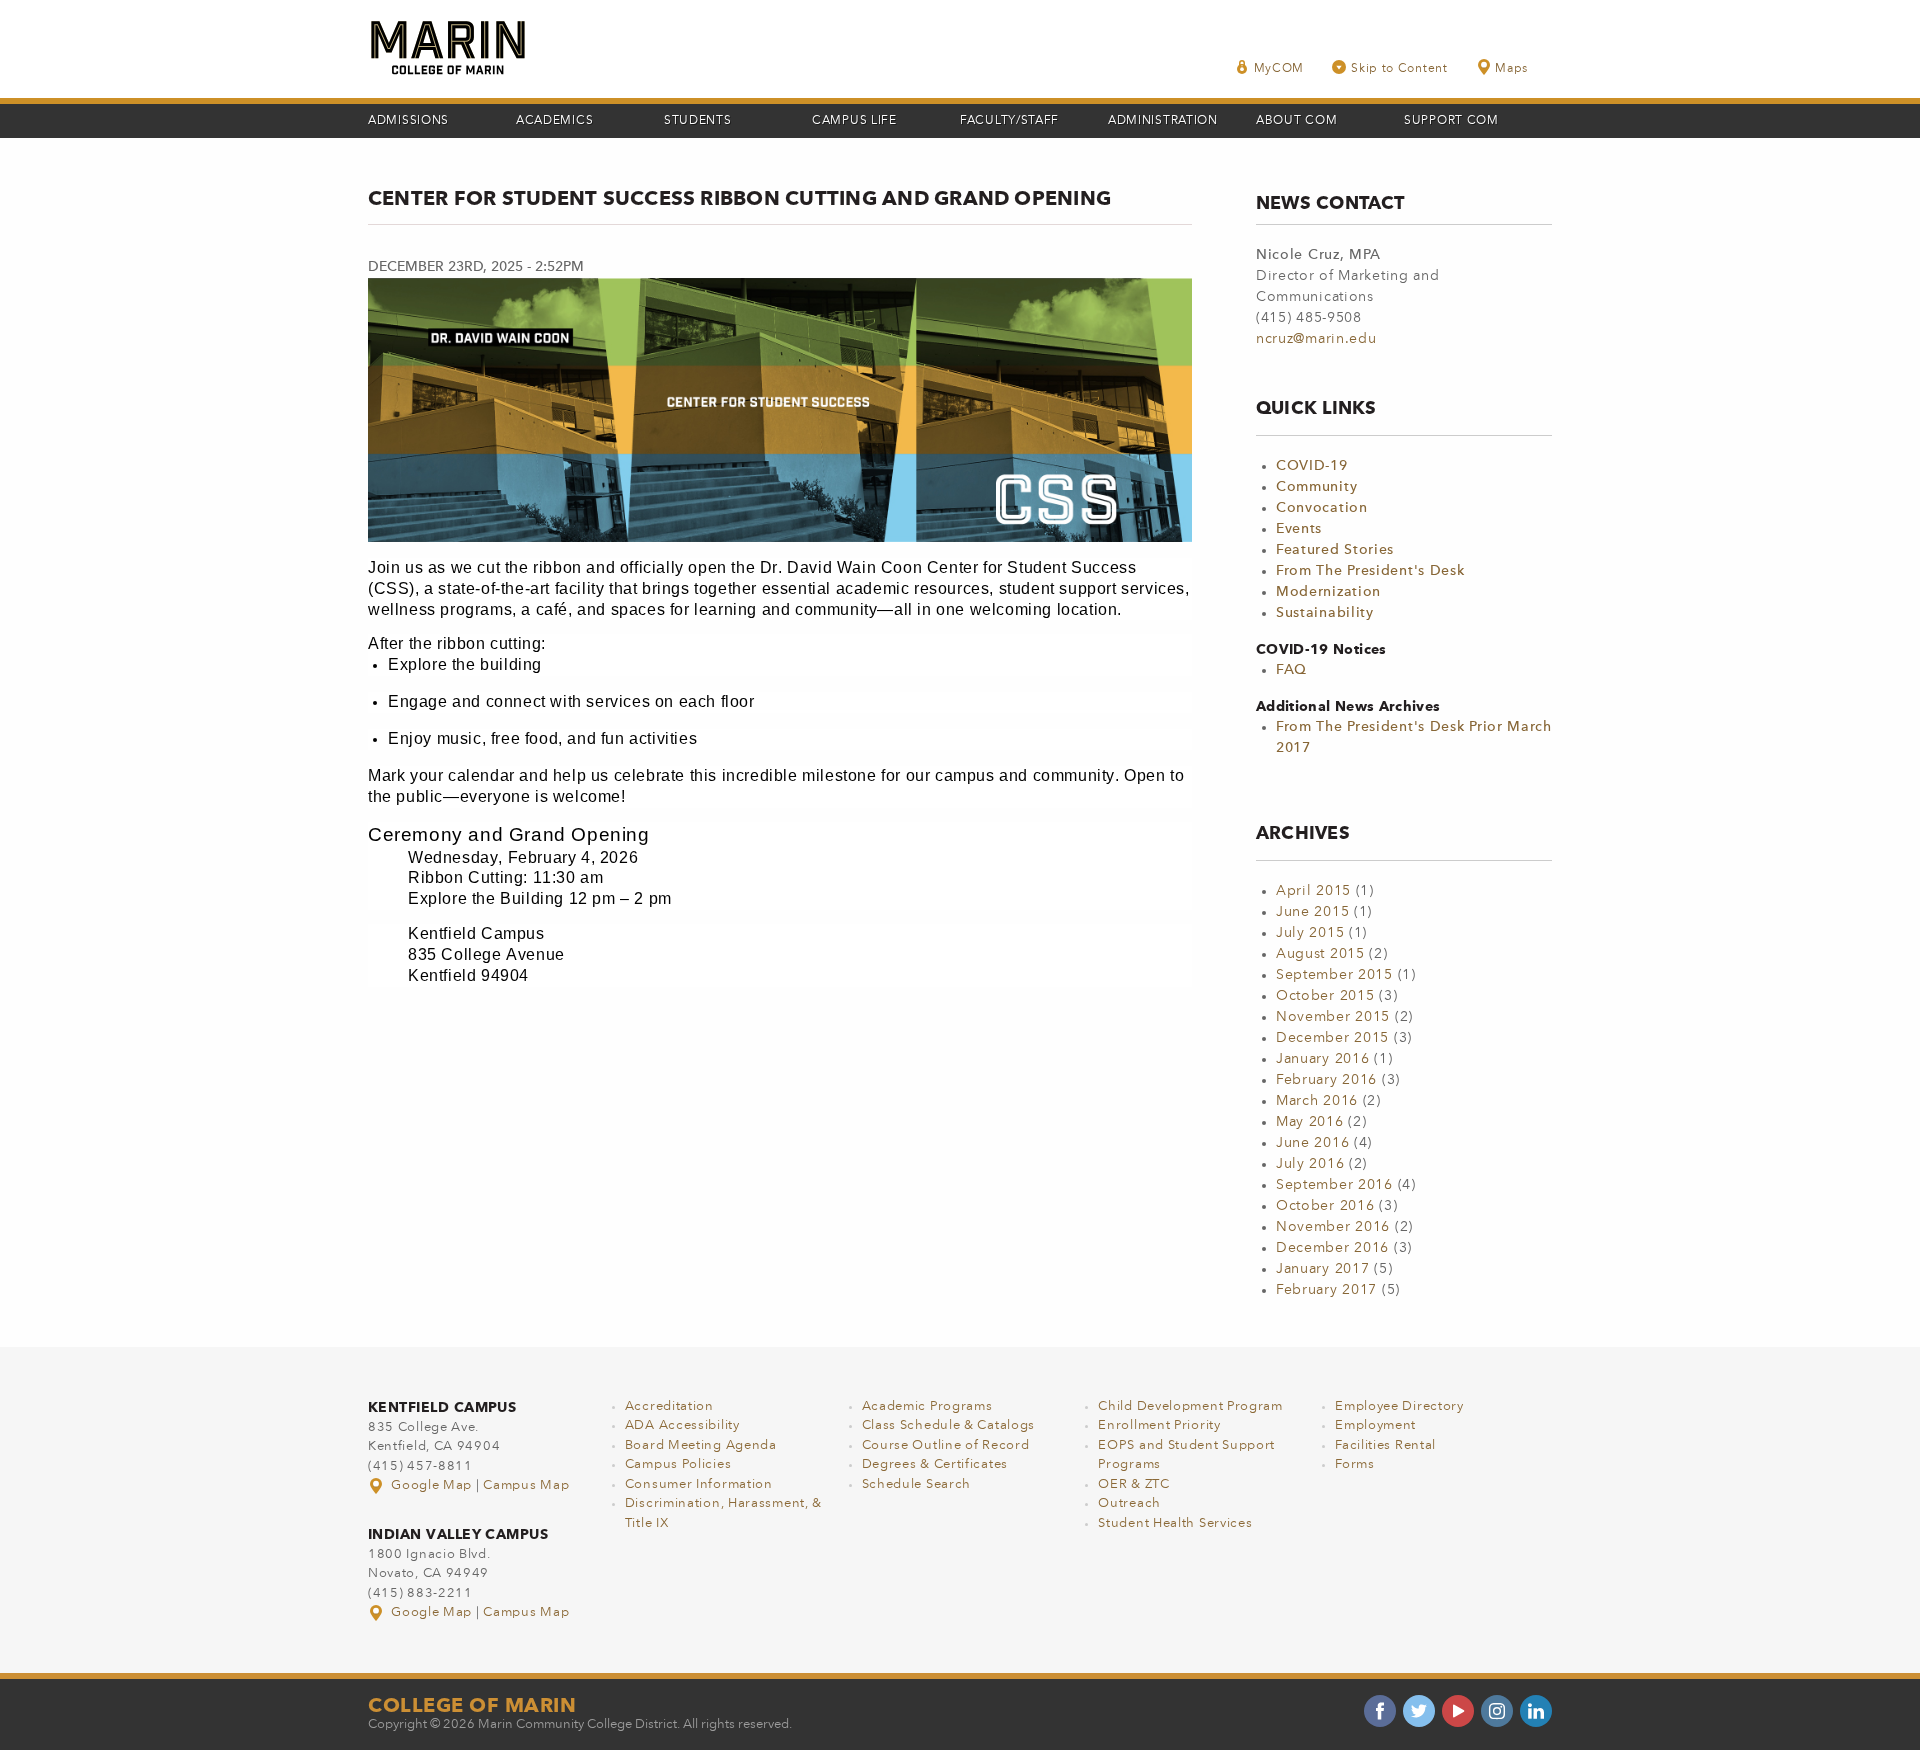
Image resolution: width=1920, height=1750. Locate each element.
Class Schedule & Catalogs (949, 1425)
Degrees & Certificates (935, 1464)
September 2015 (1334, 975)
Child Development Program (1190, 1406)
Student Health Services (1175, 1523)
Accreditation (669, 1406)
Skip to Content (1399, 69)
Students (698, 121)
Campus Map (526, 1485)
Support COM (1451, 121)
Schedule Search (917, 1484)
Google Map (432, 1485)
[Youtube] (1458, 1711)
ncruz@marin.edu (1316, 339)
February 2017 (1326, 1290)
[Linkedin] (1536, 1711)
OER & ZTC (1133, 1484)
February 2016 (1326, 1080)
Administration (1163, 121)
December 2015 (1332, 1038)
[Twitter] (1419, 1711)
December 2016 (1332, 1248)
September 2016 (1334, 1185)
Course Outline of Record (946, 1445)
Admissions (408, 121)
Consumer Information (699, 1484)
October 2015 (1325, 996)
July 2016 (1310, 1164)
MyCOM (1279, 69)
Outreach (1129, 1503)
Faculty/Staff (1009, 121)
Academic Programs (927, 1406)
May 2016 (1310, 1122)
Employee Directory (1399, 1406)
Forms (1355, 1464)
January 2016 (1322, 1059)
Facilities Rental (1385, 1445)
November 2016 (1333, 1227)
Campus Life (854, 121)
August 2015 (1320, 954)
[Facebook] (1380, 1711)
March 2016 (1317, 1101)
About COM (1296, 121)
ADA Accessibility (682, 1425)
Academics (554, 121)
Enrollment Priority (1159, 1425)
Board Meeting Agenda (701, 1445)
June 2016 (1312, 1143)
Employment (1375, 1425)
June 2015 (1312, 912)
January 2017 (1322, 1269)
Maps (1511, 69)
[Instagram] (1497, 1711)
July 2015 (1310, 933)
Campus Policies (678, 1464)
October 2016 (1325, 1206)
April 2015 (1313, 891)
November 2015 (1333, 1017)
